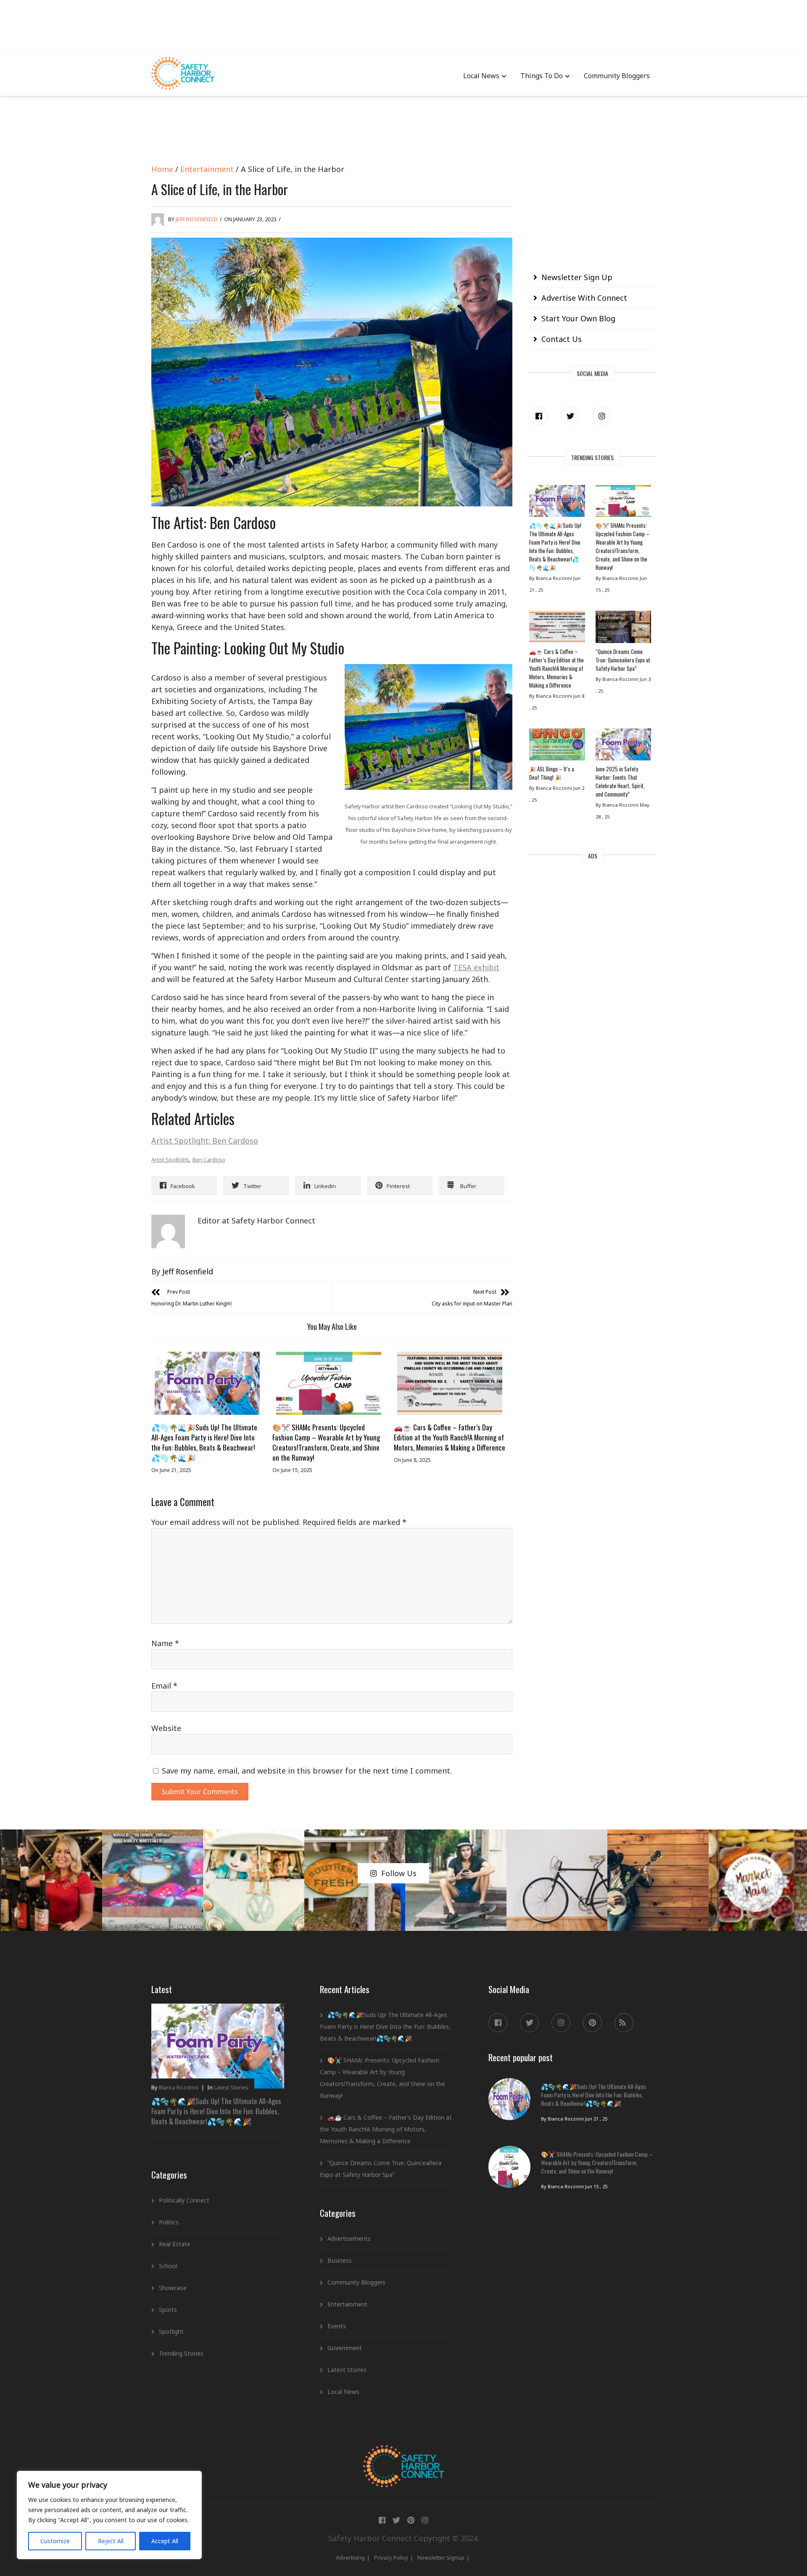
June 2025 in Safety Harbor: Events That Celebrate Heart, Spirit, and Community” (620, 781)
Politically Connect (184, 2200)
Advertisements (349, 2238)
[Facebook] (539, 416)
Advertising (350, 2557)
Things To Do (542, 76)
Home (162, 169)
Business (340, 2260)
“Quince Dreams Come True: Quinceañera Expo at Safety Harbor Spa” (623, 660)
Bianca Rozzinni (179, 2087)
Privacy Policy (391, 2557)
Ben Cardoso (209, 1160)
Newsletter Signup (441, 2557)
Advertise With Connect (584, 298)
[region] (109, 2515)
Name (165, 1643)
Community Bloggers (617, 76)
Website (166, 1728)
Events (337, 2326)
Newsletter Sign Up (577, 277)
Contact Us (562, 339)
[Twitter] (570, 416)
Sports (168, 2310)
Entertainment (207, 169)
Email (164, 1686)
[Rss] (624, 2023)
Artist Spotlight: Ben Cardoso (205, 1141)
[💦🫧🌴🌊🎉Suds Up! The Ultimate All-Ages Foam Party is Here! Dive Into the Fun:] (207, 1383)
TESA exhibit (476, 967)
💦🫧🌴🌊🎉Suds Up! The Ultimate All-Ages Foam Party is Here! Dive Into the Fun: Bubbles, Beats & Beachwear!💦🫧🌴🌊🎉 (204, 1442)
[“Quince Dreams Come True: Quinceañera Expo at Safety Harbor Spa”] (623, 629)
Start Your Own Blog (578, 318)
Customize (55, 2541)
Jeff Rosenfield (197, 219)
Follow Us (399, 1873)
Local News (481, 76)
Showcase (173, 2288)
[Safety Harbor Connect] (404, 2455)
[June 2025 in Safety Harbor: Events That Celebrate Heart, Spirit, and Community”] (623, 747)
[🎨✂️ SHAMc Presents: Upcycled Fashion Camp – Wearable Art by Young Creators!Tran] (328, 1383)
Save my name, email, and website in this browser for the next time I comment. (307, 1771)
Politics (169, 2222)
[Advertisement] (403, 25)
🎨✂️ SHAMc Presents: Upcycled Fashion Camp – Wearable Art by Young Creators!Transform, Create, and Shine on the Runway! (326, 1442)
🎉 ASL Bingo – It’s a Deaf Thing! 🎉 (552, 773)
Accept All (165, 2541)
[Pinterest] (592, 2023)
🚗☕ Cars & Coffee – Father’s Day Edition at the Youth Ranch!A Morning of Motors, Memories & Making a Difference (450, 1437)
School (168, 2266)
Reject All (111, 2541)
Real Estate (175, 2244)
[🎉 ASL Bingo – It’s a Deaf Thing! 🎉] (557, 747)
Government (345, 2348)
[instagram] (602, 416)
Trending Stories (181, 2353)
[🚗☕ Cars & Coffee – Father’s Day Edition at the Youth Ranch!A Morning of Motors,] (450, 1383)
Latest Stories (231, 2087)
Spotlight (171, 2331)
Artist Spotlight (170, 1160)
